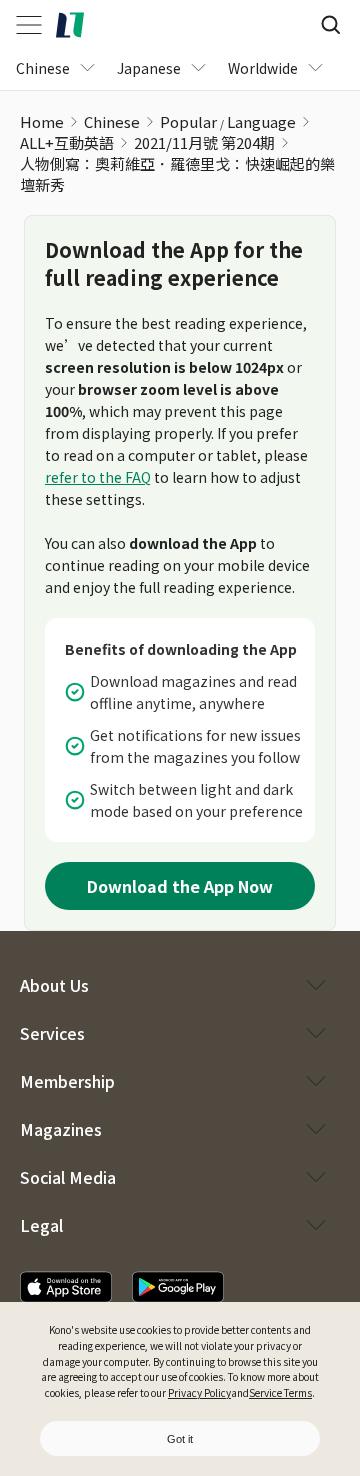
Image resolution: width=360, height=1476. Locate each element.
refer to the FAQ (98, 477)
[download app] (66, 1287)
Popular (188, 121)
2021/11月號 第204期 (204, 142)
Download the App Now (180, 886)
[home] (70, 25)
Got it (180, 1439)
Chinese (112, 121)
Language (261, 121)
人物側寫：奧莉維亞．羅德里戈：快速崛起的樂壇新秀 (177, 174)
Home (42, 121)
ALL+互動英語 (67, 142)
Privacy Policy (199, 1392)
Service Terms (280, 1392)
